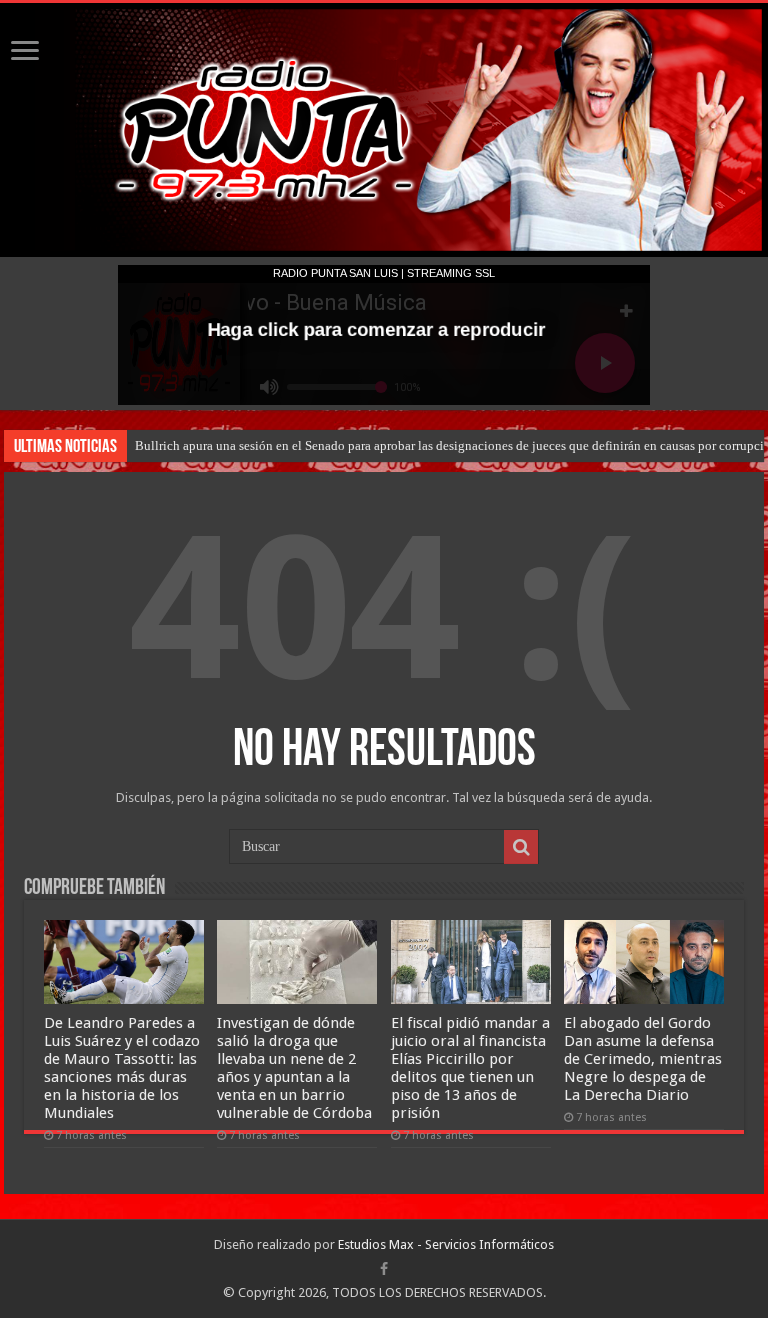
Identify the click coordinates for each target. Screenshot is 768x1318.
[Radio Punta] (384, 130)
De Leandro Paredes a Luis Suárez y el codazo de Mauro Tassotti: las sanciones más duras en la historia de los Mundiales (122, 1068)
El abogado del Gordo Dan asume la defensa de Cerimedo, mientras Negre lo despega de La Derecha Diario (643, 1059)
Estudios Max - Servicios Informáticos (446, 1244)
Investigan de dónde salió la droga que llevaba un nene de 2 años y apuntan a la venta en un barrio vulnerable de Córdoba (294, 1068)
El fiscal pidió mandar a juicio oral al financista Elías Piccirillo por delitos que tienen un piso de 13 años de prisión (470, 1068)
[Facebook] (384, 1269)
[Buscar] (521, 847)
